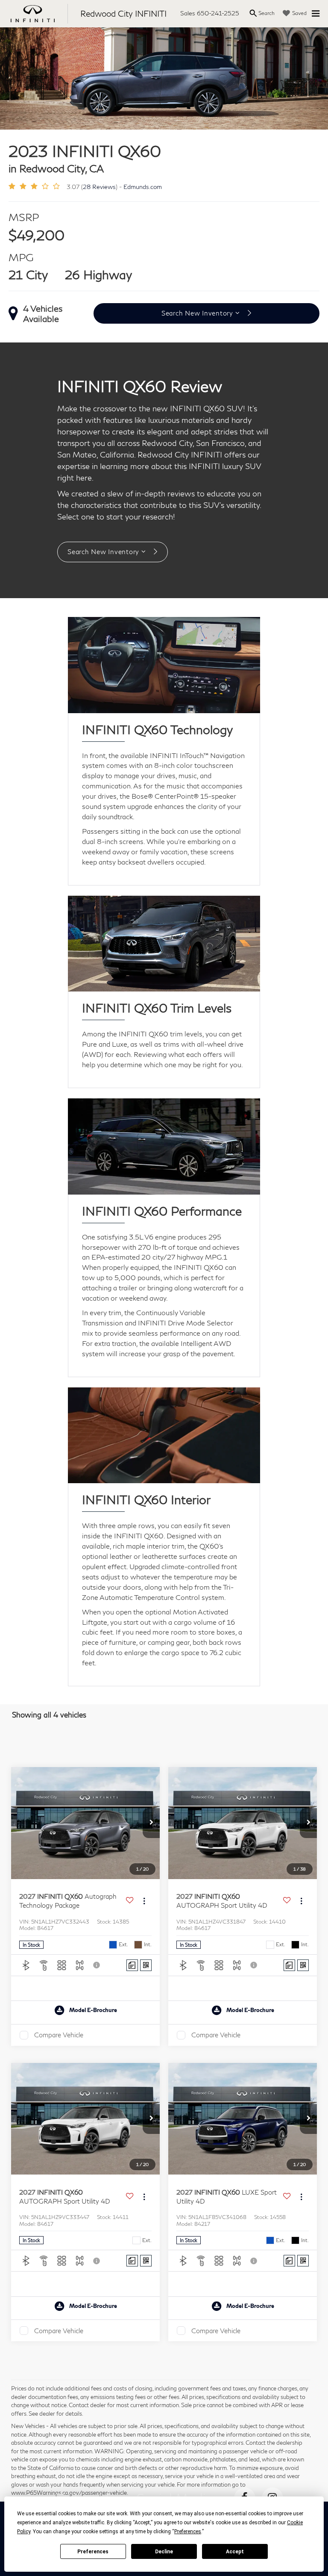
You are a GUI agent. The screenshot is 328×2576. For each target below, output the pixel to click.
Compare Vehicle (59, 2035)
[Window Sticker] (146, 1965)
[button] (151, 1823)
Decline (164, 2552)
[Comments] (132, 1965)
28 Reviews (99, 187)
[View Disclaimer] (97, 1965)
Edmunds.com (143, 187)
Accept (235, 2552)
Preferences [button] (188, 2532)
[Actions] (144, 1901)
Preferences (93, 2552)
